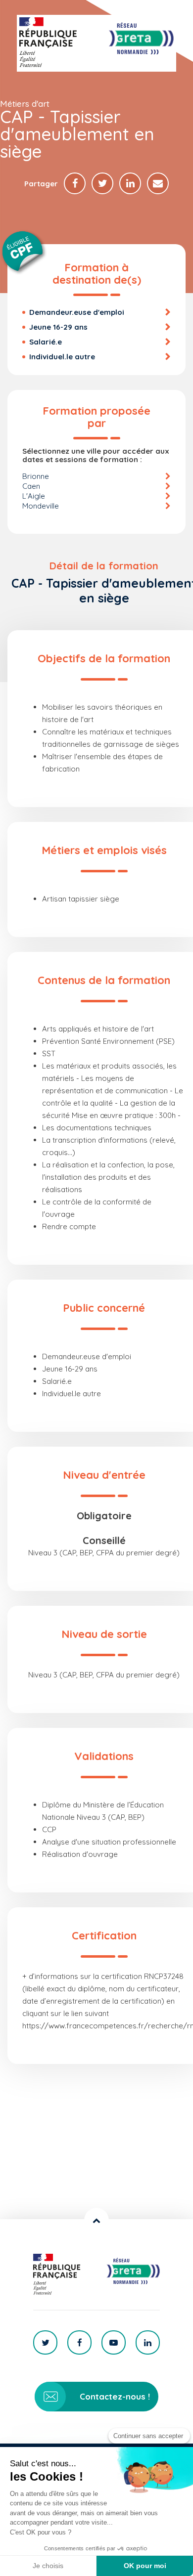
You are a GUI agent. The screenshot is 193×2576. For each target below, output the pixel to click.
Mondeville (41, 506)
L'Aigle (34, 496)
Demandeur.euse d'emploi (77, 312)
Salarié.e (46, 342)
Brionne (36, 476)
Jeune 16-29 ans (58, 327)
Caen (31, 486)
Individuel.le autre (62, 357)
